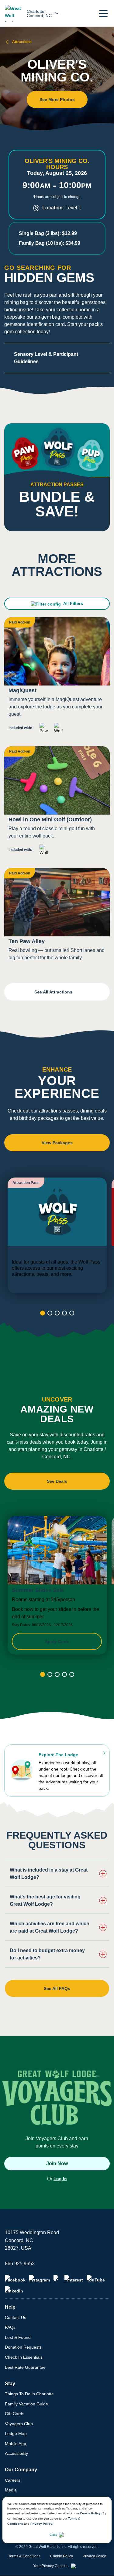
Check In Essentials (24, 2357)
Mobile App (16, 2444)
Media (11, 2490)
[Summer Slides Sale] (57, 1585)
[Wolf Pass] (57, 1235)
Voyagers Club (19, 2424)
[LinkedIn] (14, 2290)
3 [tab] (57, 1313)
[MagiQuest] (57, 678)
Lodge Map (16, 2433)
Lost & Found (18, 2337)
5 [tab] (72, 1313)
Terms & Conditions (24, 2556)
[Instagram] (40, 2279)
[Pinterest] (74, 2279)
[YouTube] (96, 2279)
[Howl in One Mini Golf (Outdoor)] (57, 803)
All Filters (73, 603)
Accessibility (16, 2453)
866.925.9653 (20, 2264)
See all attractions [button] (54, 992)
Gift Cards (15, 2414)
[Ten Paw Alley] (57, 917)
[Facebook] (15, 2279)
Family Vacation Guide (26, 2404)
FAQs (10, 2327)
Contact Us (16, 2317)
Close (54, 2535)
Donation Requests (23, 2347)
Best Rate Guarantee (25, 2367)
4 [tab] (64, 1313)
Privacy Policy (41, 2524)
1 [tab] (43, 1313)
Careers (13, 2480)
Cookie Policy (90, 2513)
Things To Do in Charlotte (29, 2394)
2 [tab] (50, 1313)
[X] (57, 2279)
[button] (103, 13)
